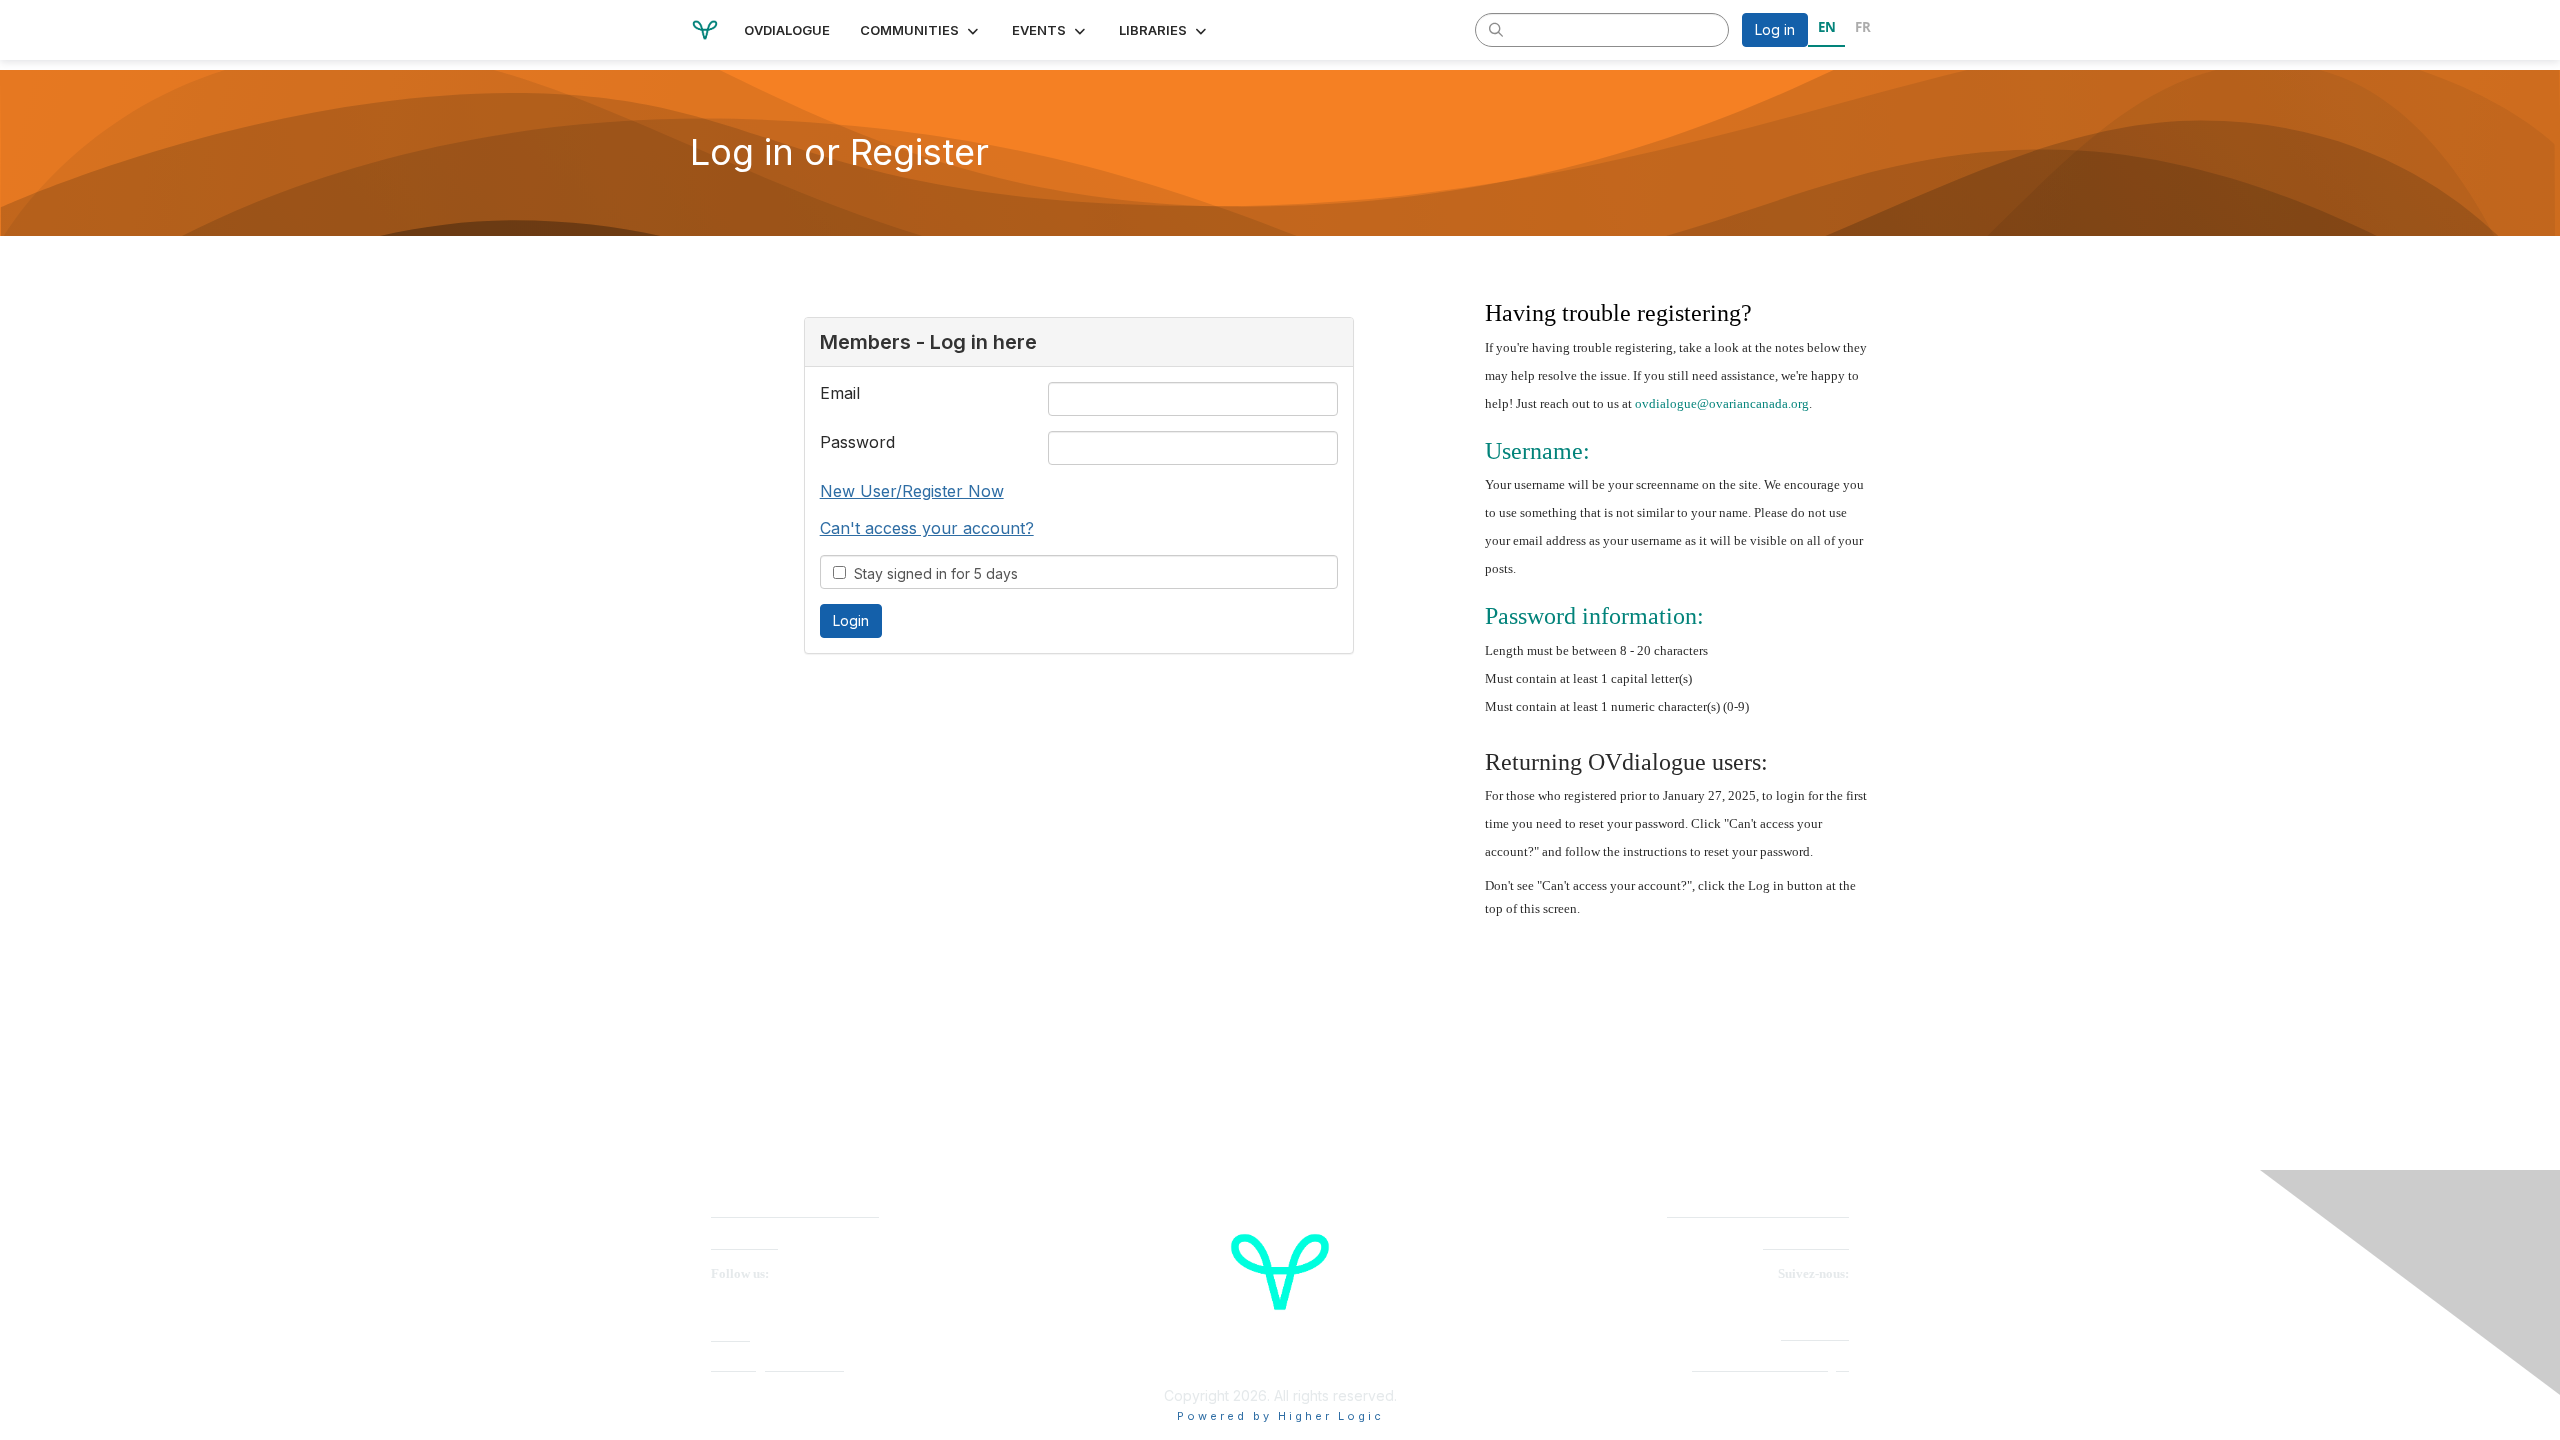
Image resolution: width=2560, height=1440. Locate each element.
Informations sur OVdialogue (1770, 1365)
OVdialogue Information (777, 1365)
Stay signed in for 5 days (932, 573)
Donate (730, 1335)
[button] (921, 30)
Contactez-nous (1806, 1243)
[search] (1496, 29)
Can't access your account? (927, 528)
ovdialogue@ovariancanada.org (1722, 403)
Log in (1775, 29)
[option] (1862, 30)
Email (840, 393)
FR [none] (1863, 27)
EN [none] (1827, 27)
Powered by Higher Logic (1280, 1416)
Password (857, 442)
